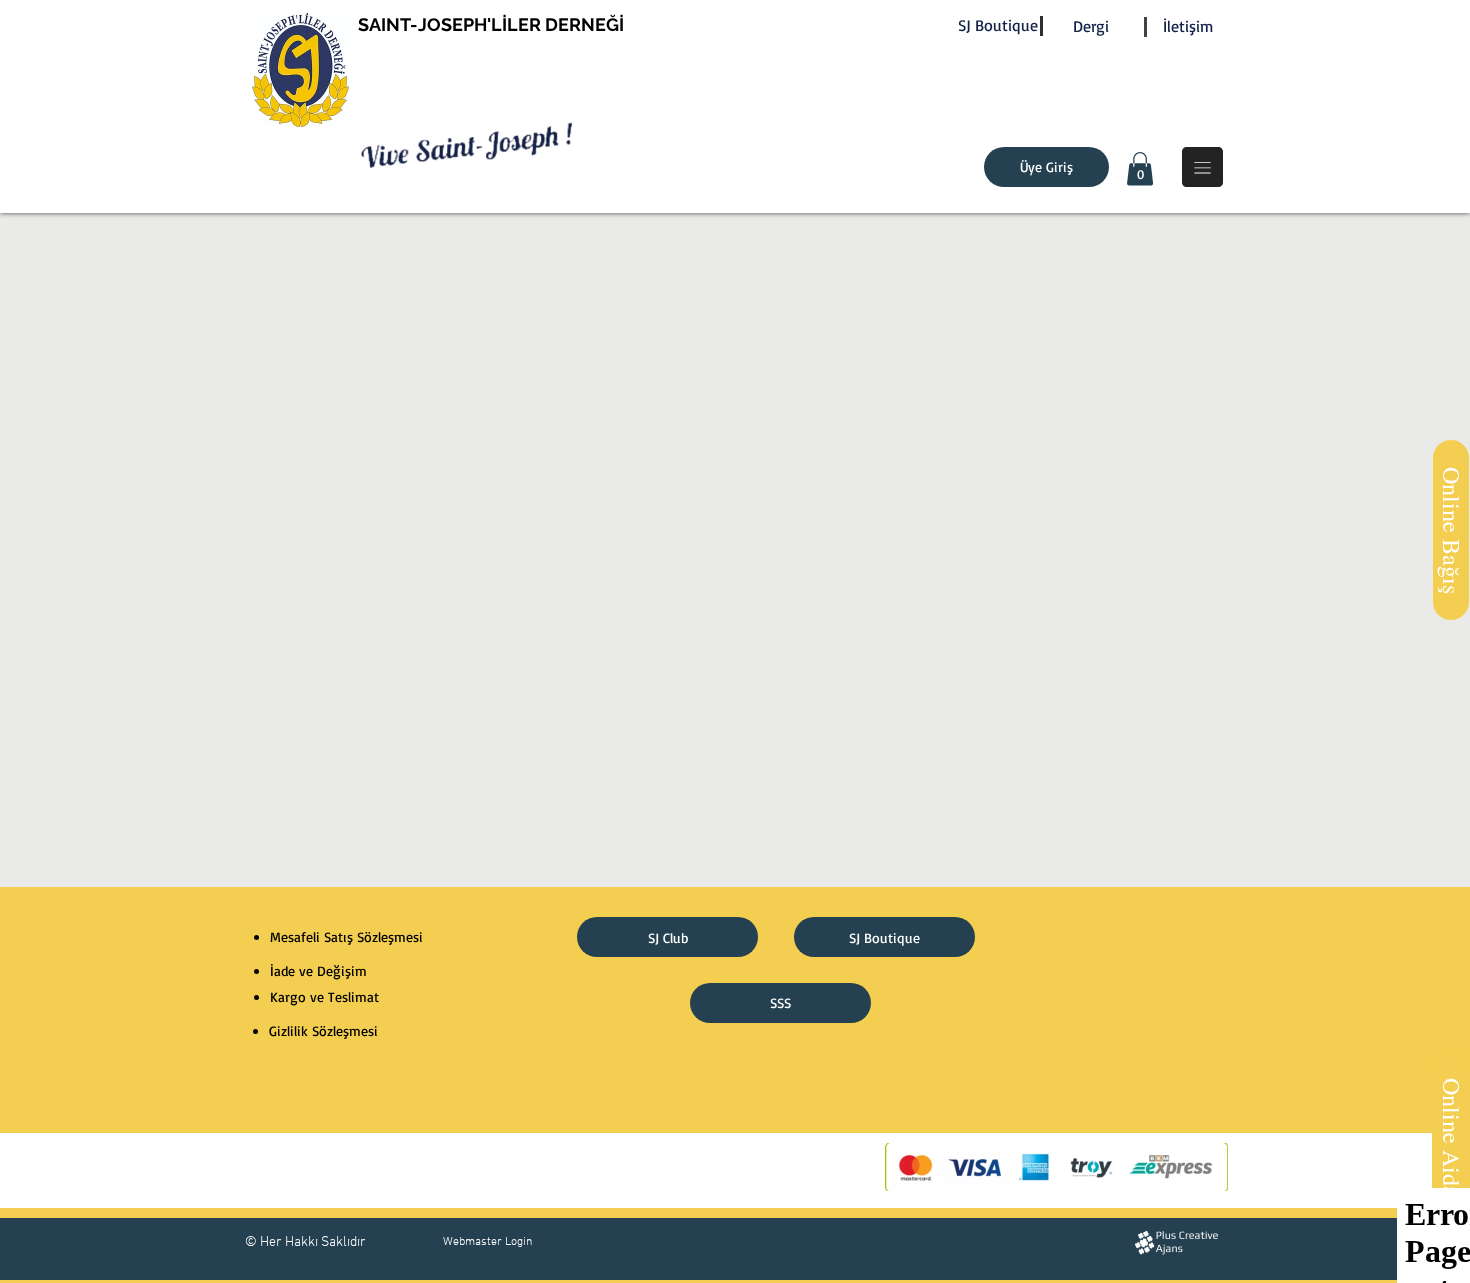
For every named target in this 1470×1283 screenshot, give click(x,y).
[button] (1140, 168)
